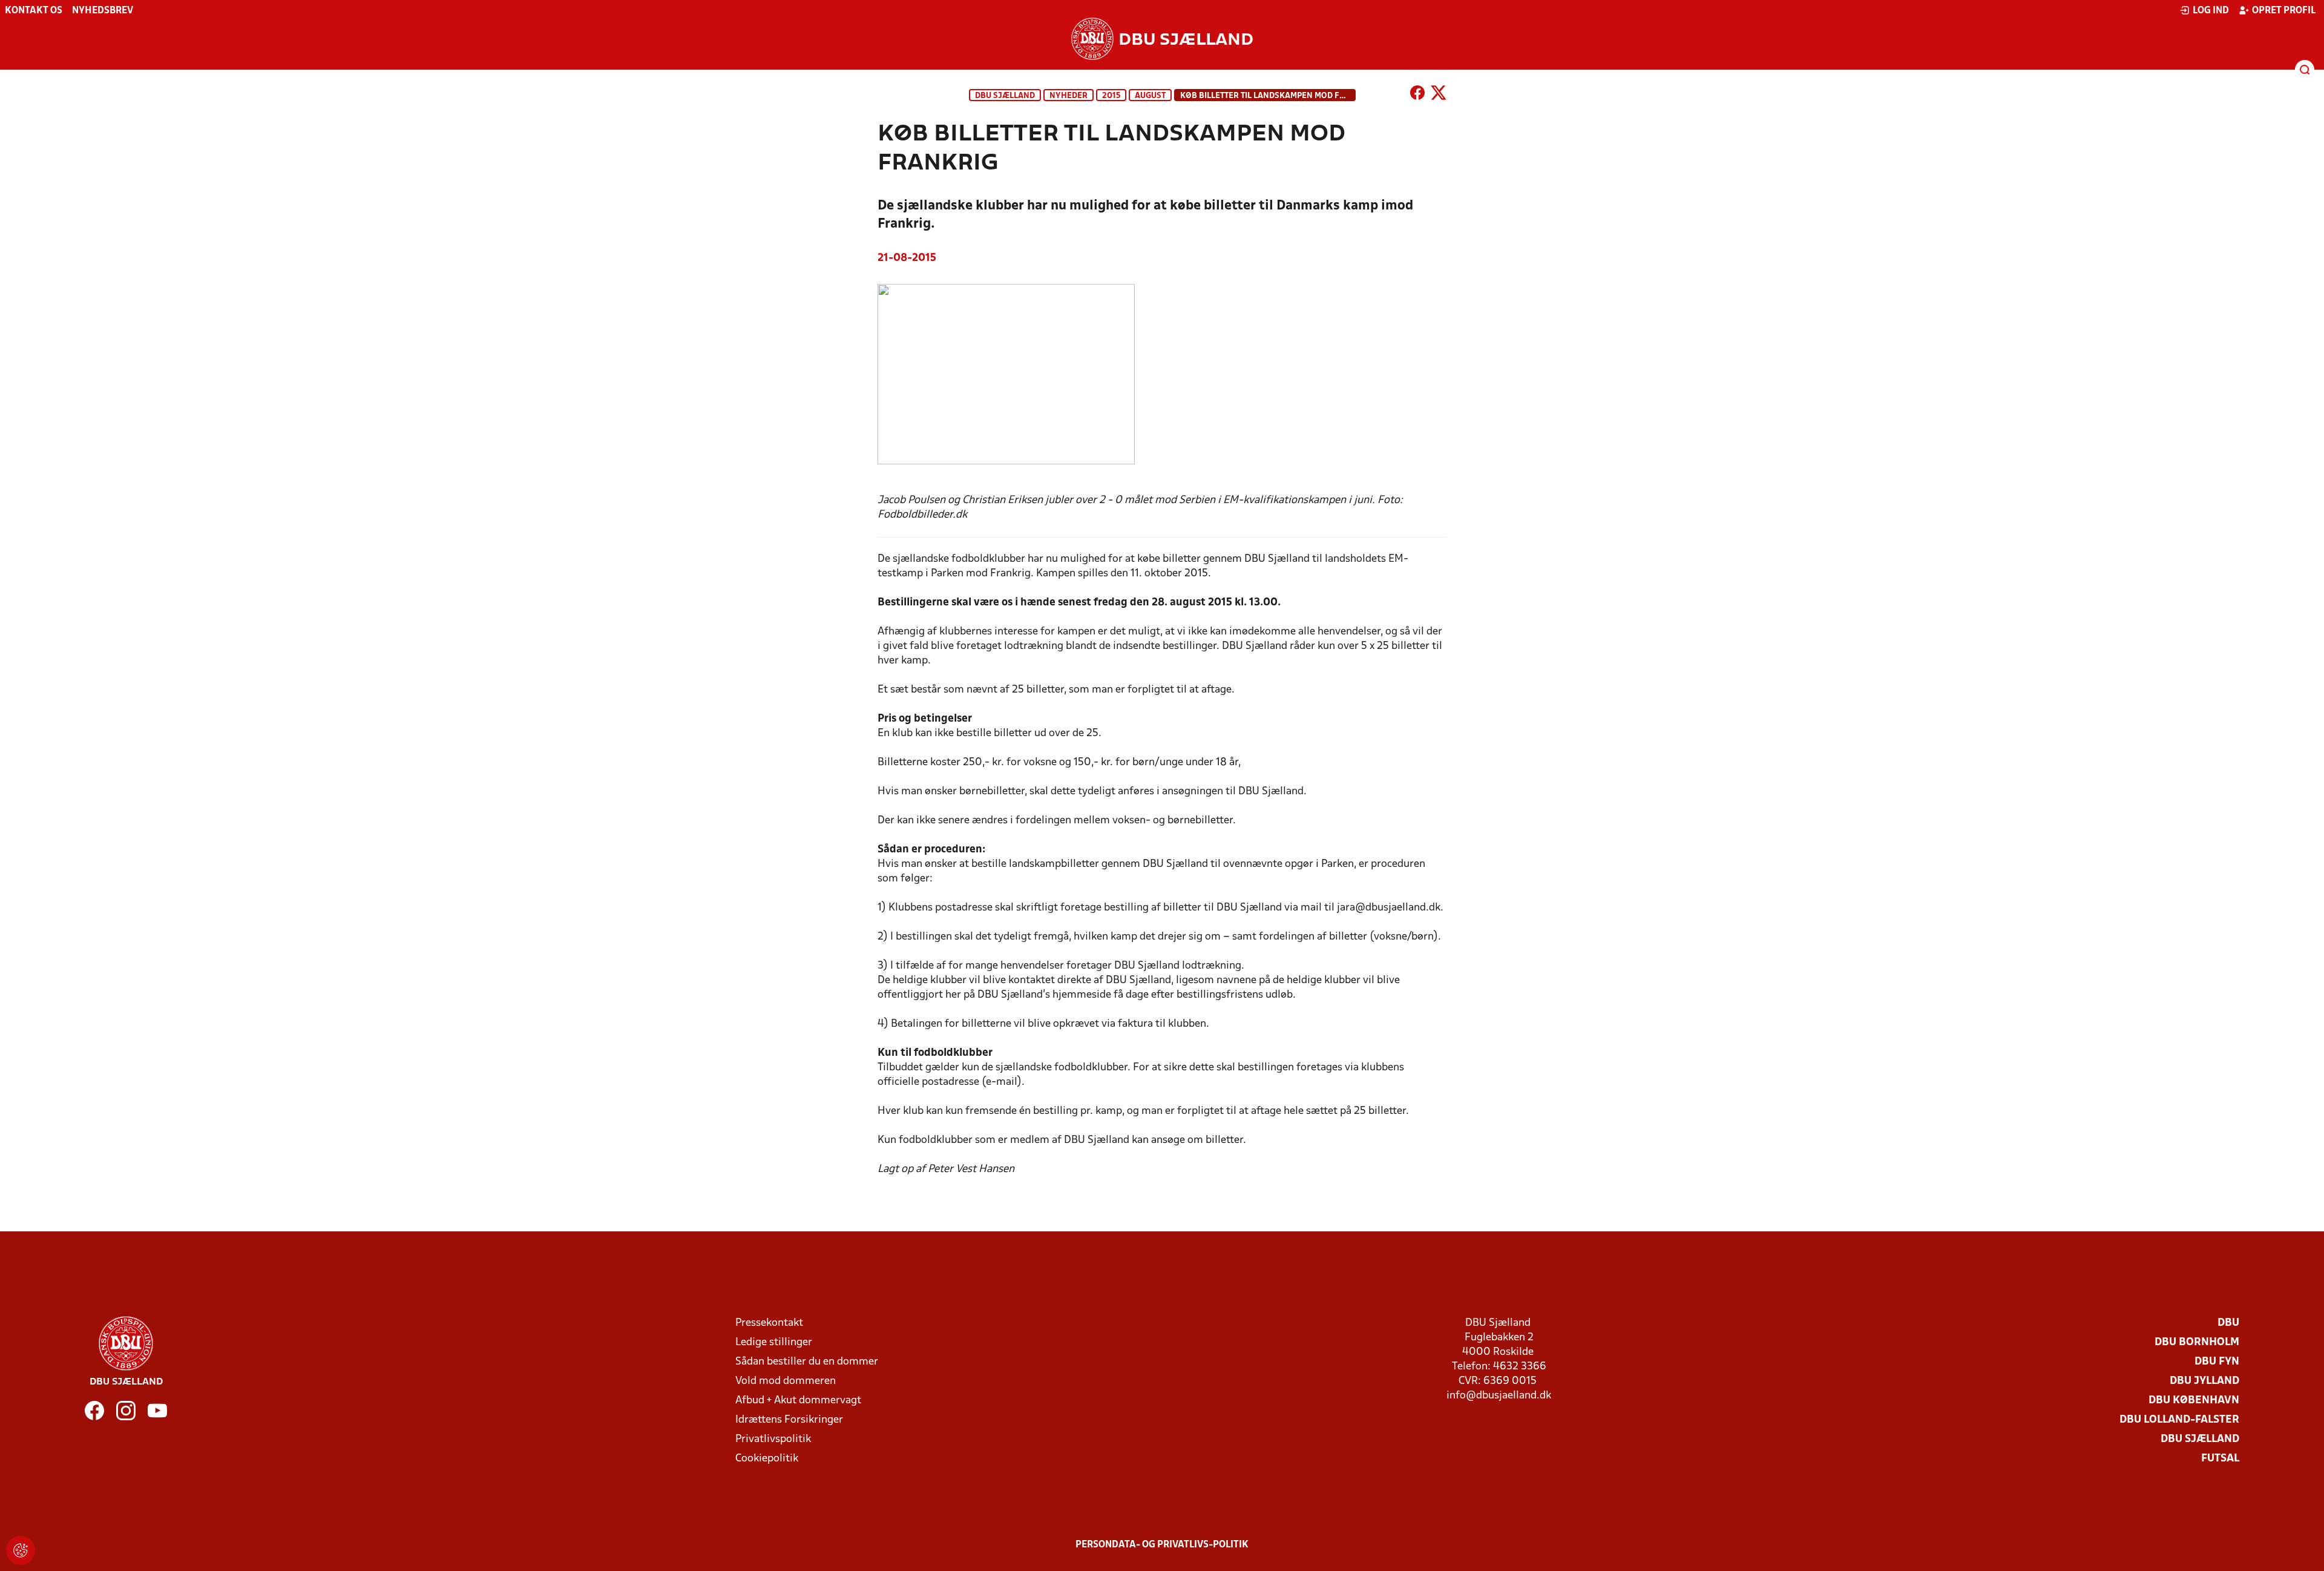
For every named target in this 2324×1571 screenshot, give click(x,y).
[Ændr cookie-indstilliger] (21, 1550)
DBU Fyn (2217, 1362)
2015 (1111, 96)
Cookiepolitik (767, 1459)
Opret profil (2284, 11)
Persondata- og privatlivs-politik (1162, 1545)
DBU (2228, 1323)
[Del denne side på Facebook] (1417, 95)
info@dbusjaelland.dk (1499, 1396)
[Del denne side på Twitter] (1439, 95)
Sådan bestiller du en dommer (807, 1362)
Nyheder (1068, 96)
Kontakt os (34, 11)
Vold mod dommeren (786, 1381)
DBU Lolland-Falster (2179, 1420)
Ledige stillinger (774, 1342)
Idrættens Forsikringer (789, 1420)
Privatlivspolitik (773, 1439)
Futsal (2220, 1459)
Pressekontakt (769, 1323)
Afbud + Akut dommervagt (798, 1401)
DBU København (2194, 1401)
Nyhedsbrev (103, 11)
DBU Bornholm (2197, 1342)
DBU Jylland (2204, 1381)
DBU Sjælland (1005, 96)
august (1150, 96)
